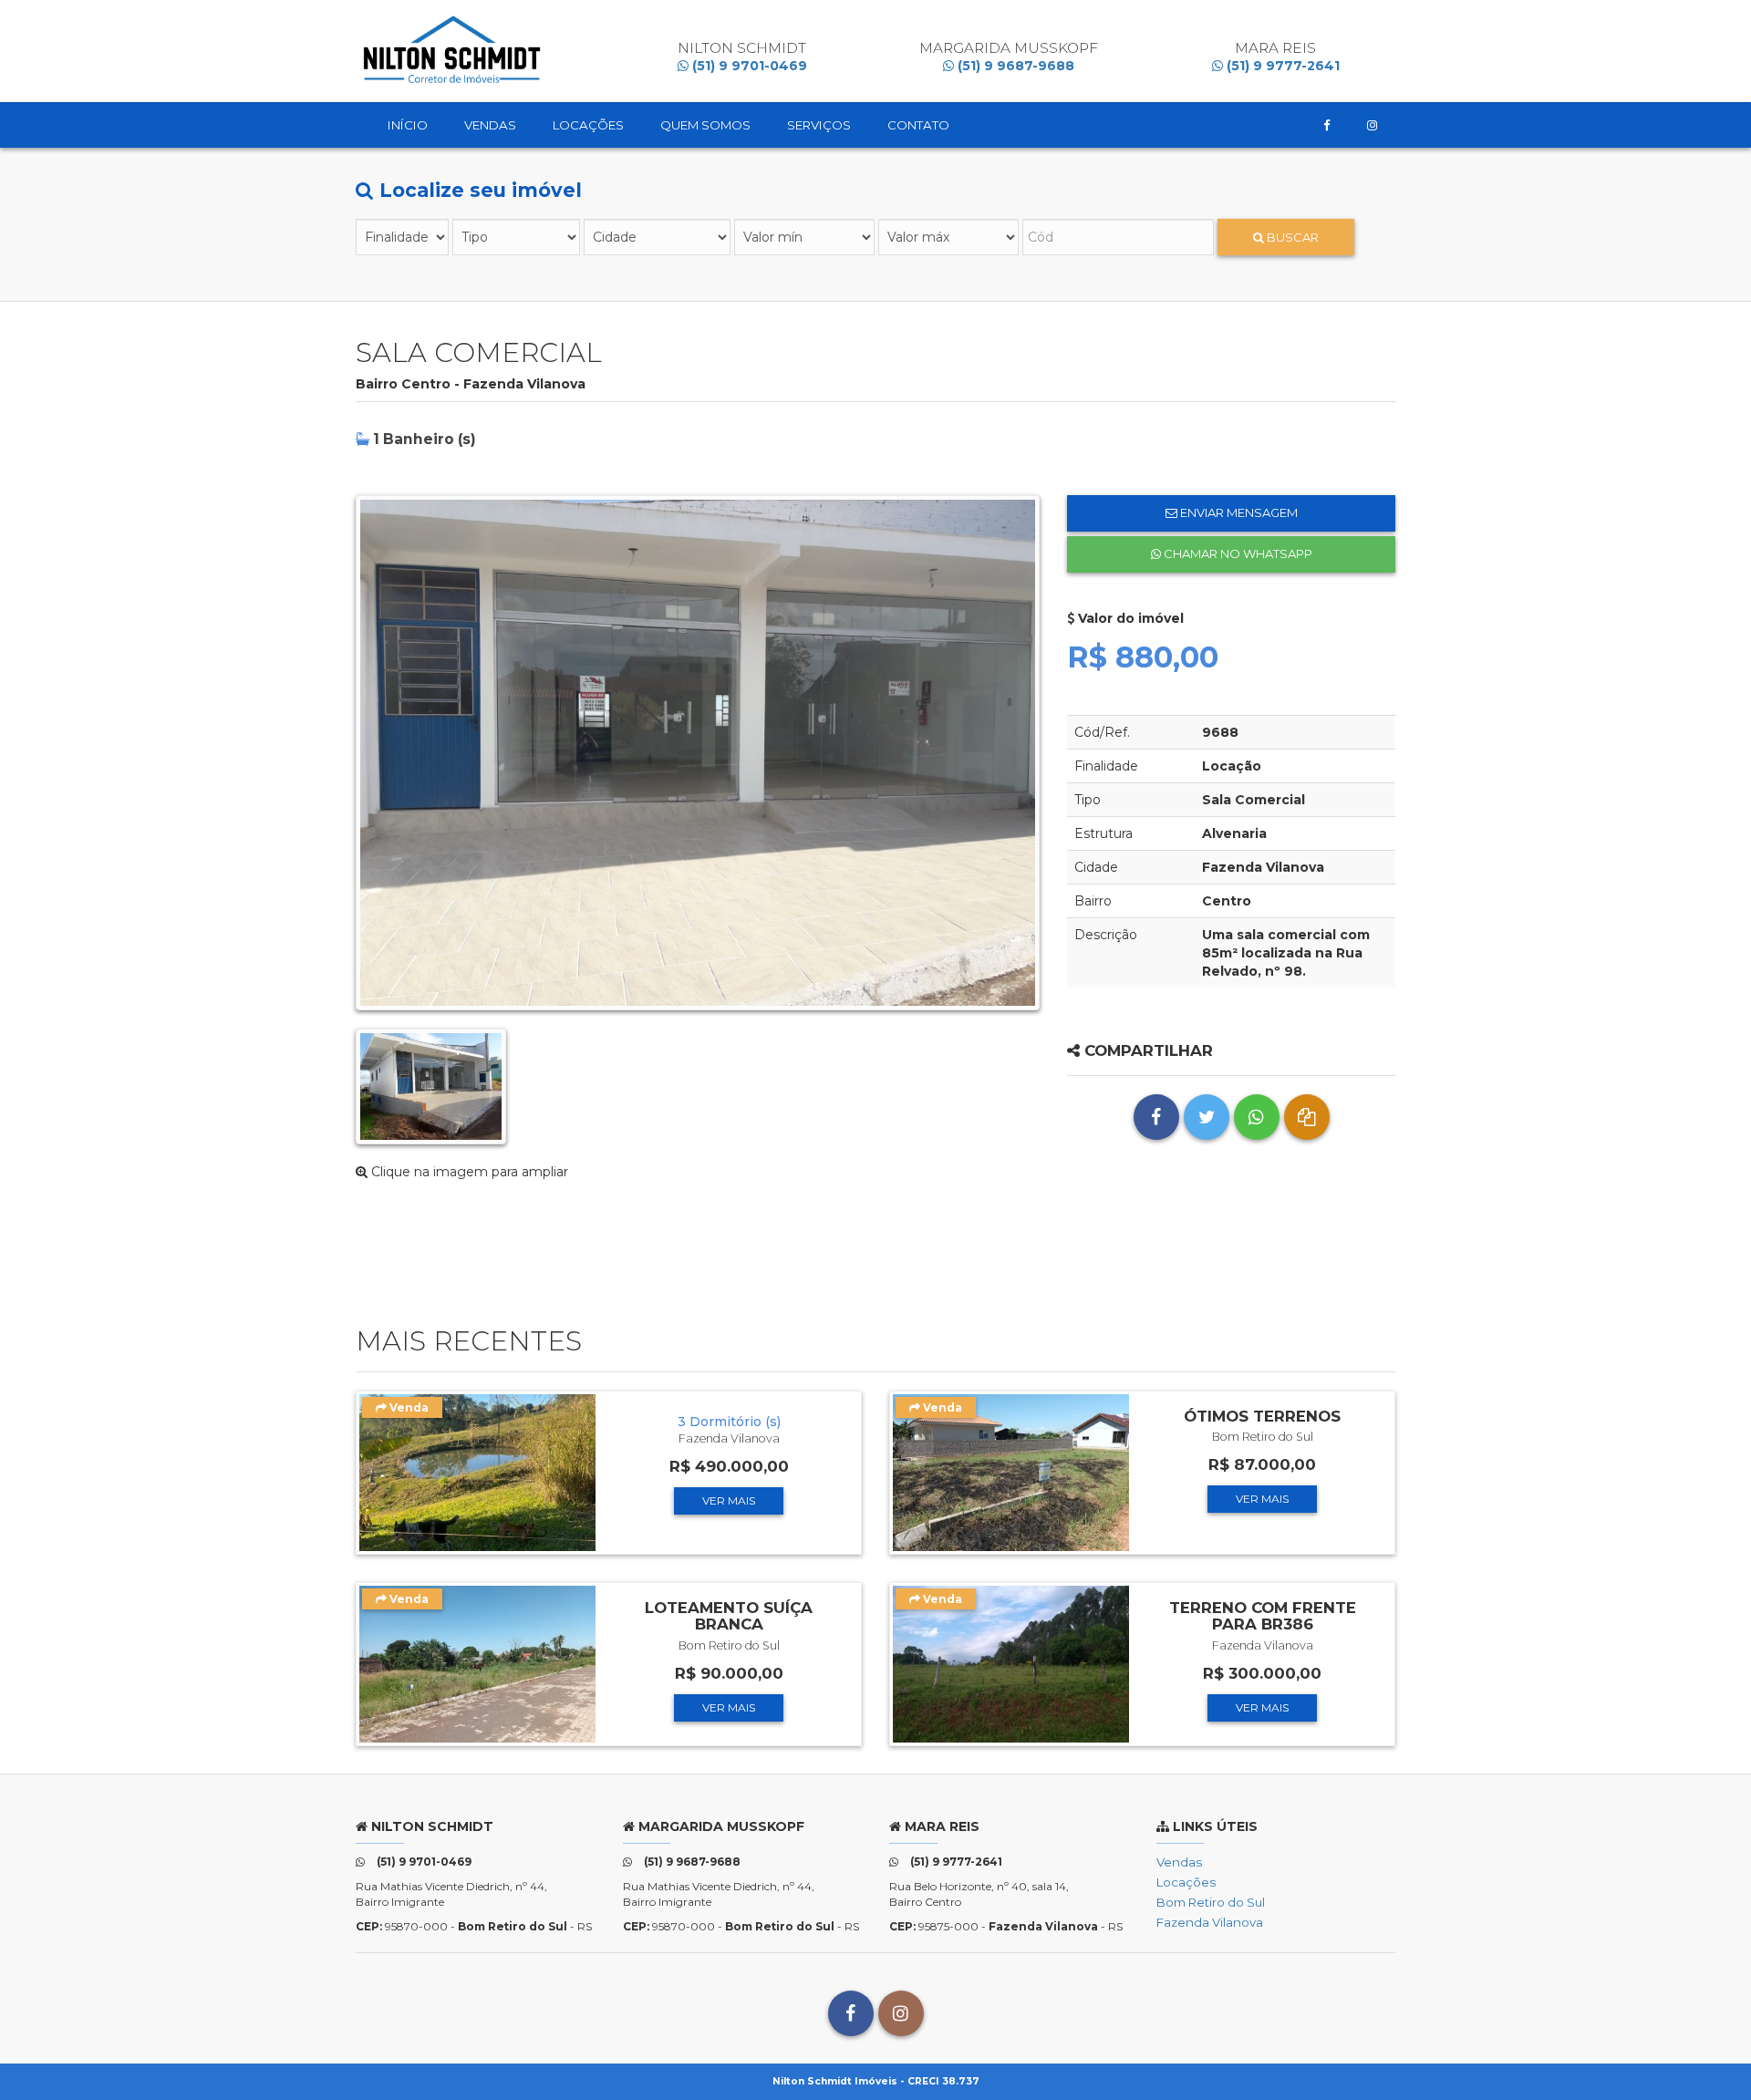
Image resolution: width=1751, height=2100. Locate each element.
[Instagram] (1372, 125)
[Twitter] (1207, 1117)
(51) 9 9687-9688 (1014, 66)
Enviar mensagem (1238, 512)
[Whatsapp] (1257, 1117)
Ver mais (729, 1500)
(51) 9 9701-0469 (748, 66)
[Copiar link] (1307, 1117)
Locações (588, 125)
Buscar (1291, 237)
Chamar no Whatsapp (1237, 553)
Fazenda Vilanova (1210, 1922)
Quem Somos (705, 125)
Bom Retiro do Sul (1211, 1902)
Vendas (490, 125)
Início (408, 125)
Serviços (819, 125)
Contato (918, 125)
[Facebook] (1327, 125)
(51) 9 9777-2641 (1281, 66)
